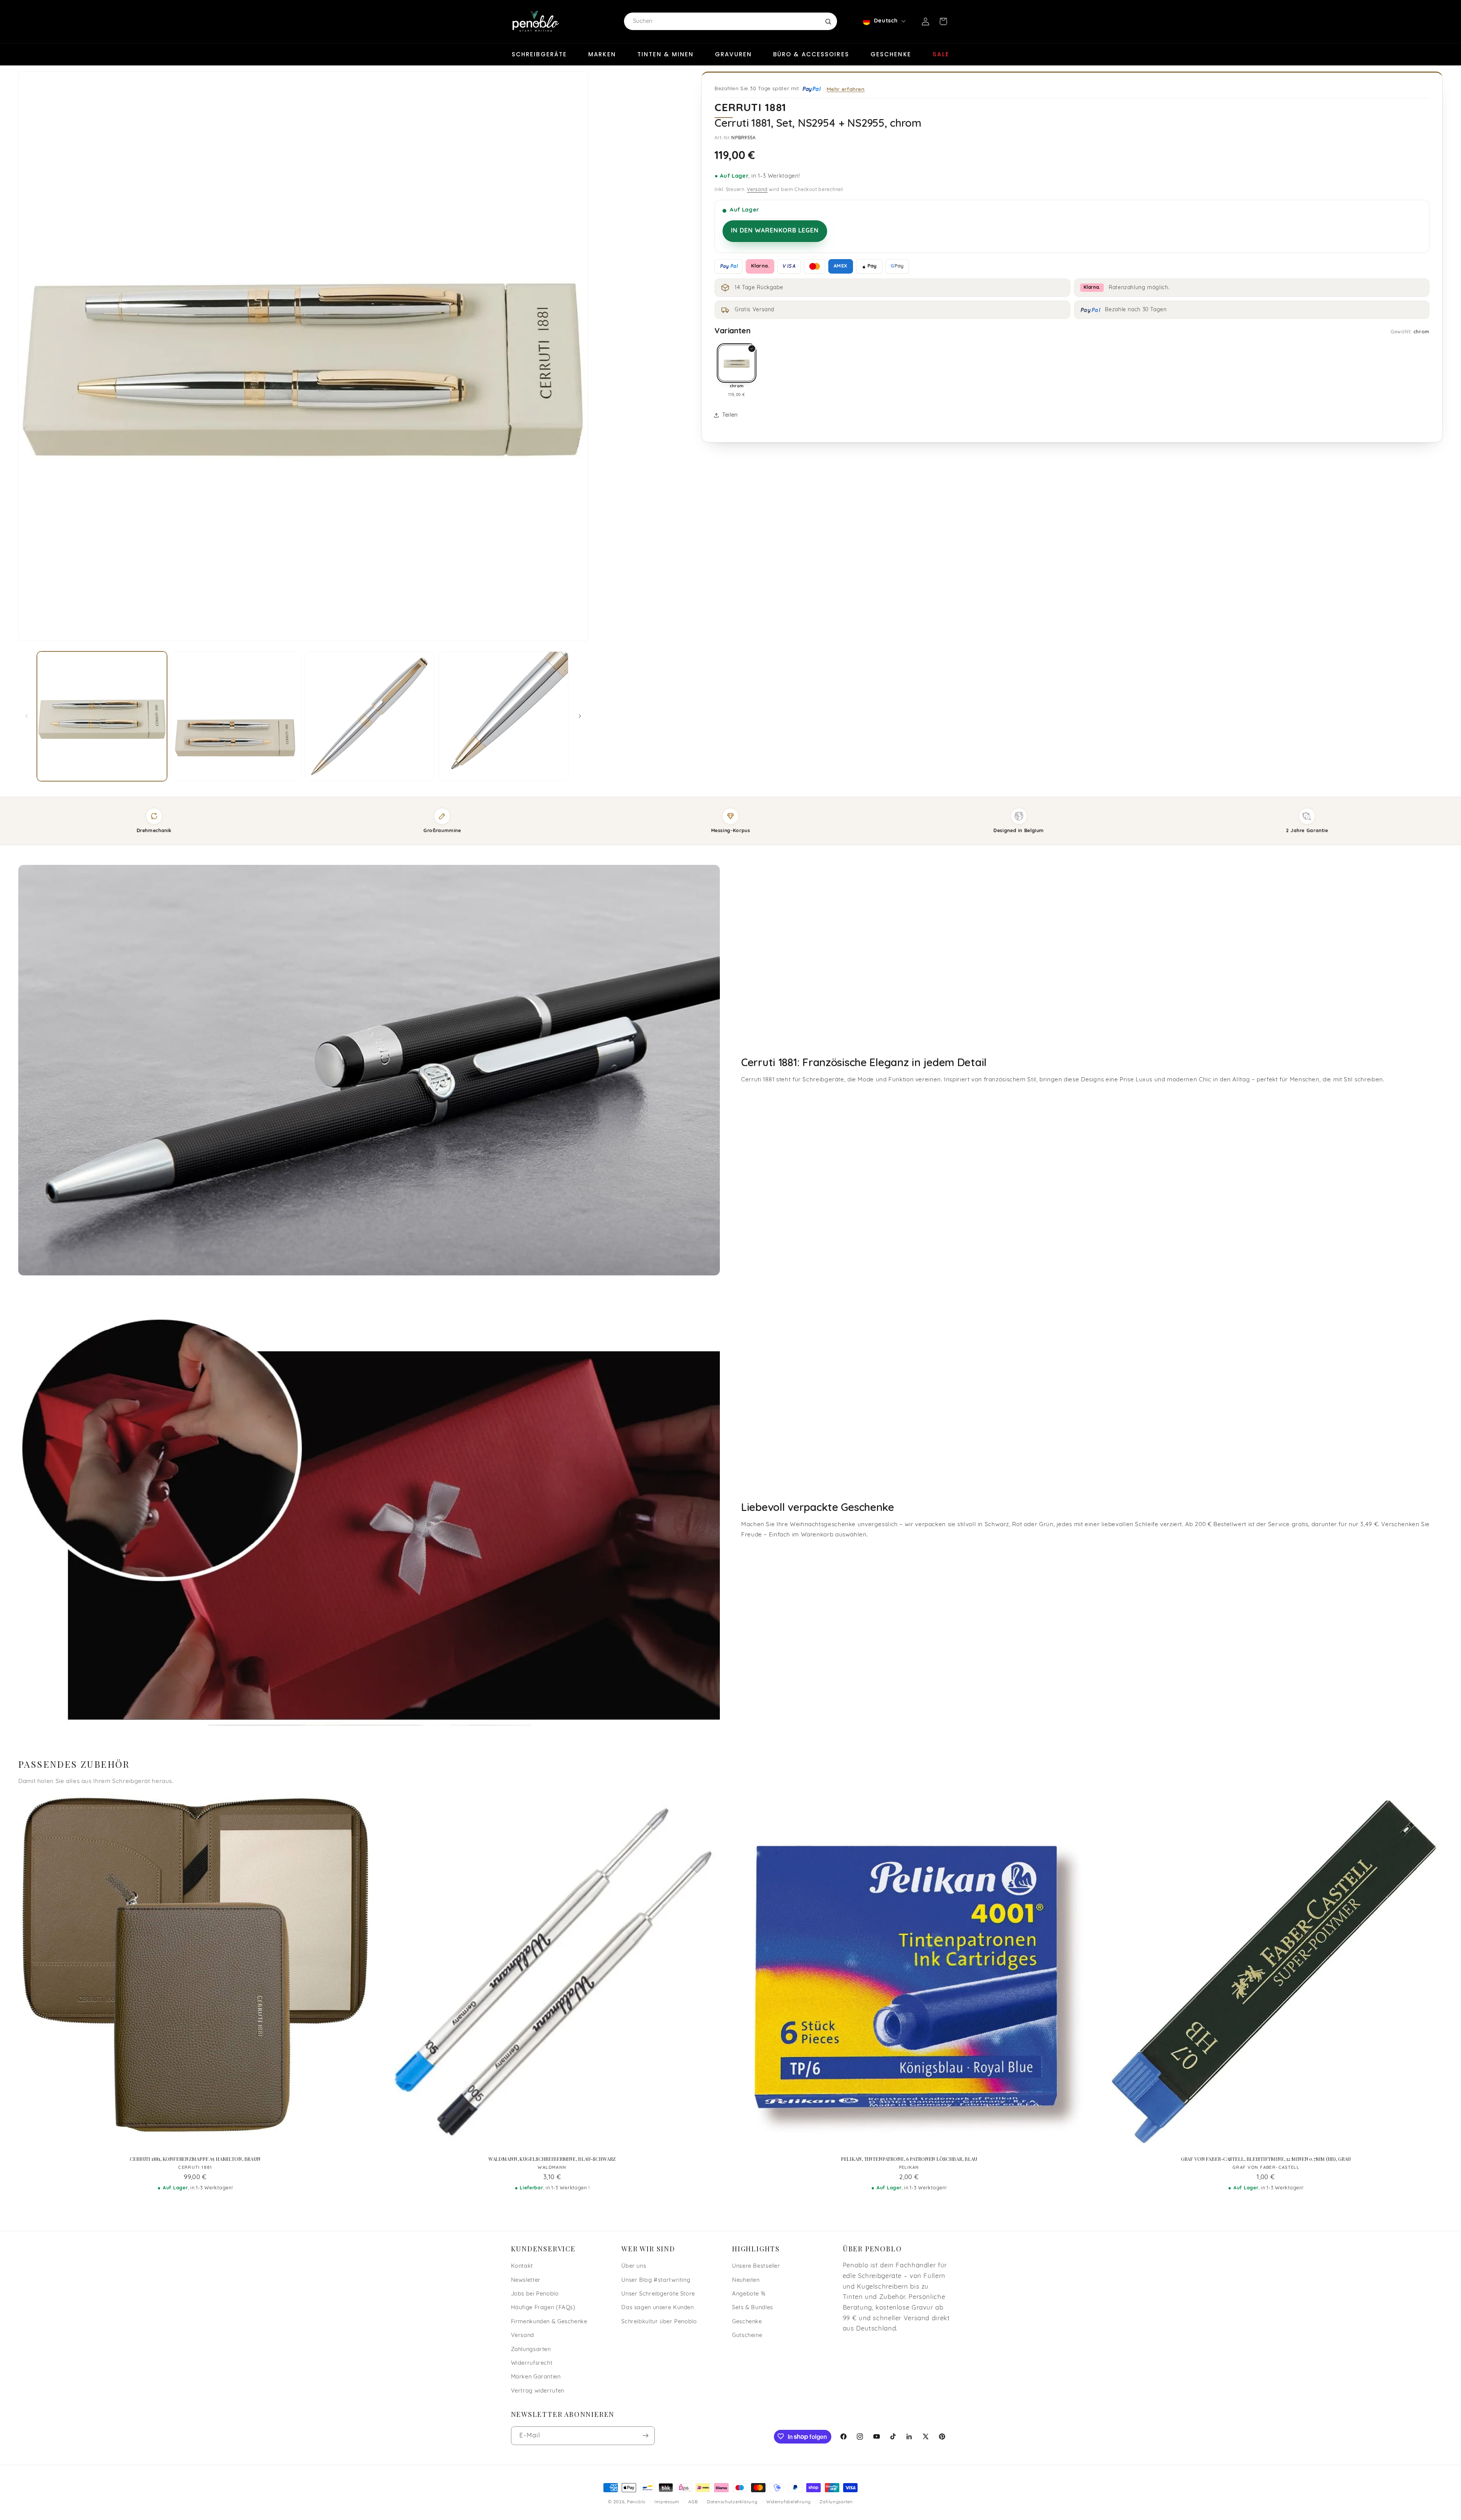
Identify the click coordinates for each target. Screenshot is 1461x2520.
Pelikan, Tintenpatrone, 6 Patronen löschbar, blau (909, 2159)
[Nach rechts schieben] (580, 716)
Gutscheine (747, 2336)
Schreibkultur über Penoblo (659, 2322)
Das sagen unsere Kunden (658, 2308)
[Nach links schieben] (27, 716)
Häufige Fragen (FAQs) (543, 2308)
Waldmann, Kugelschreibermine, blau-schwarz (552, 2159)
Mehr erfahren (846, 89)
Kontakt (522, 2266)
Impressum (667, 2502)
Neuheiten (746, 2280)
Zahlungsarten (531, 2350)
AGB (693, 2502)
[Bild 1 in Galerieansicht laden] (102, 716)
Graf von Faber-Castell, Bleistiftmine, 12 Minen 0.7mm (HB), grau (1266, 2159)
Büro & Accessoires (811, 54)
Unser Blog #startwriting (656, 2280)
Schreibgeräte (539, 54)
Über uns (634, 2266)
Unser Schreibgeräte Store (658, 2294)
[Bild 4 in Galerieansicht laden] (504, 716)
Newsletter (526, 2280)
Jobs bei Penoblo (535, 2294)
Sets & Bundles (753, 2308)
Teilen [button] (730, 415)
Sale (941, 54)
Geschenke (891, 54)
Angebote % (749, 2294)
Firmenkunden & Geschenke (549, 2322)
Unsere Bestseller (756, 2266)
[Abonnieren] (645, 2435)
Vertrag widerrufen (538, 2391)
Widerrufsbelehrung (789, 2502)
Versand (757, 190)
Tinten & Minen (665, 54)
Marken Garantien (536, 2378)
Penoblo (636, 2502)
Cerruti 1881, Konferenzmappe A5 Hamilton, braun (195, 2159)
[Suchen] (828, 21)
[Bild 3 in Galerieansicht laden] (370, 716)
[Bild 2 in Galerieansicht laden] (236, 716)
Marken (602, 54)
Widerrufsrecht (532, 2363)
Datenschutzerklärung (732, 2502)
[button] (943, 21)
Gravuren (733, 54)
